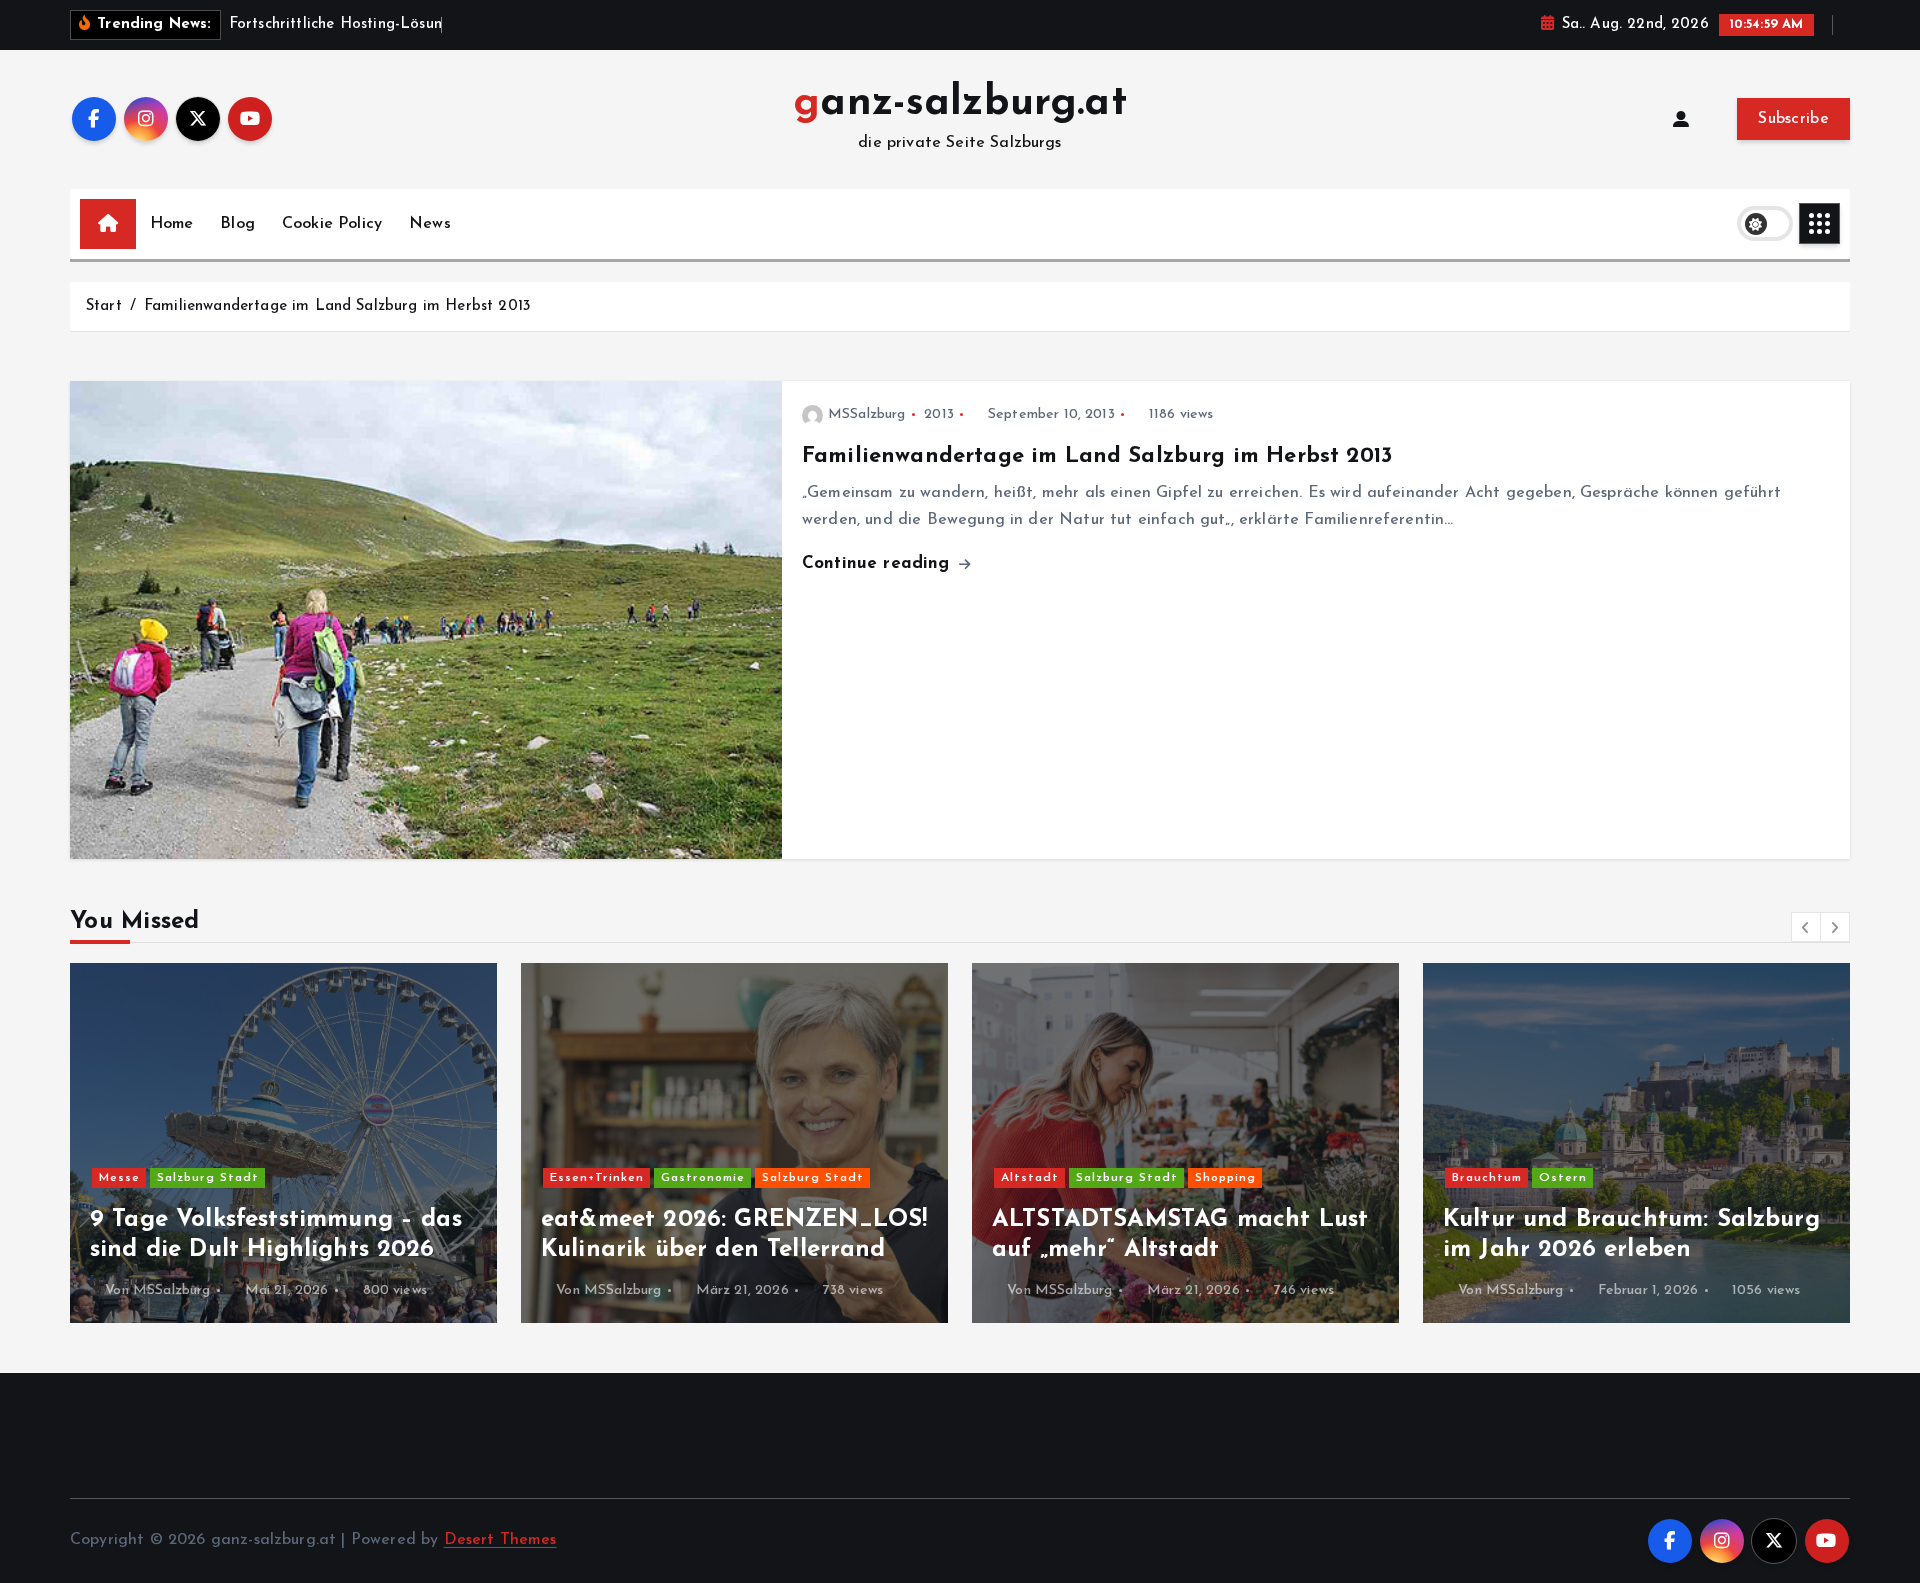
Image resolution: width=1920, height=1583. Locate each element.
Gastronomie (703, 1178)
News (430, 224)
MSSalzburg (867, 414)
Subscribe (1793, 119)
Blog (237, 224)
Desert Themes (500, 1540)
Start (104, 306)
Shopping (1225, 1178)
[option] (283, 1143)
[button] (1806, 927)
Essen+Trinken (597, 1178)
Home (172, 224)
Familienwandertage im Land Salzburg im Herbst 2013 (337, 306)
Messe (119, 1178)
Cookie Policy (332, 224)
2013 (939, 414)
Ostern (1563, 1178)
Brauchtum (1487, 1178)
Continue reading (879, 563)
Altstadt (1030, 1178)
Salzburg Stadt (208, 1178)
